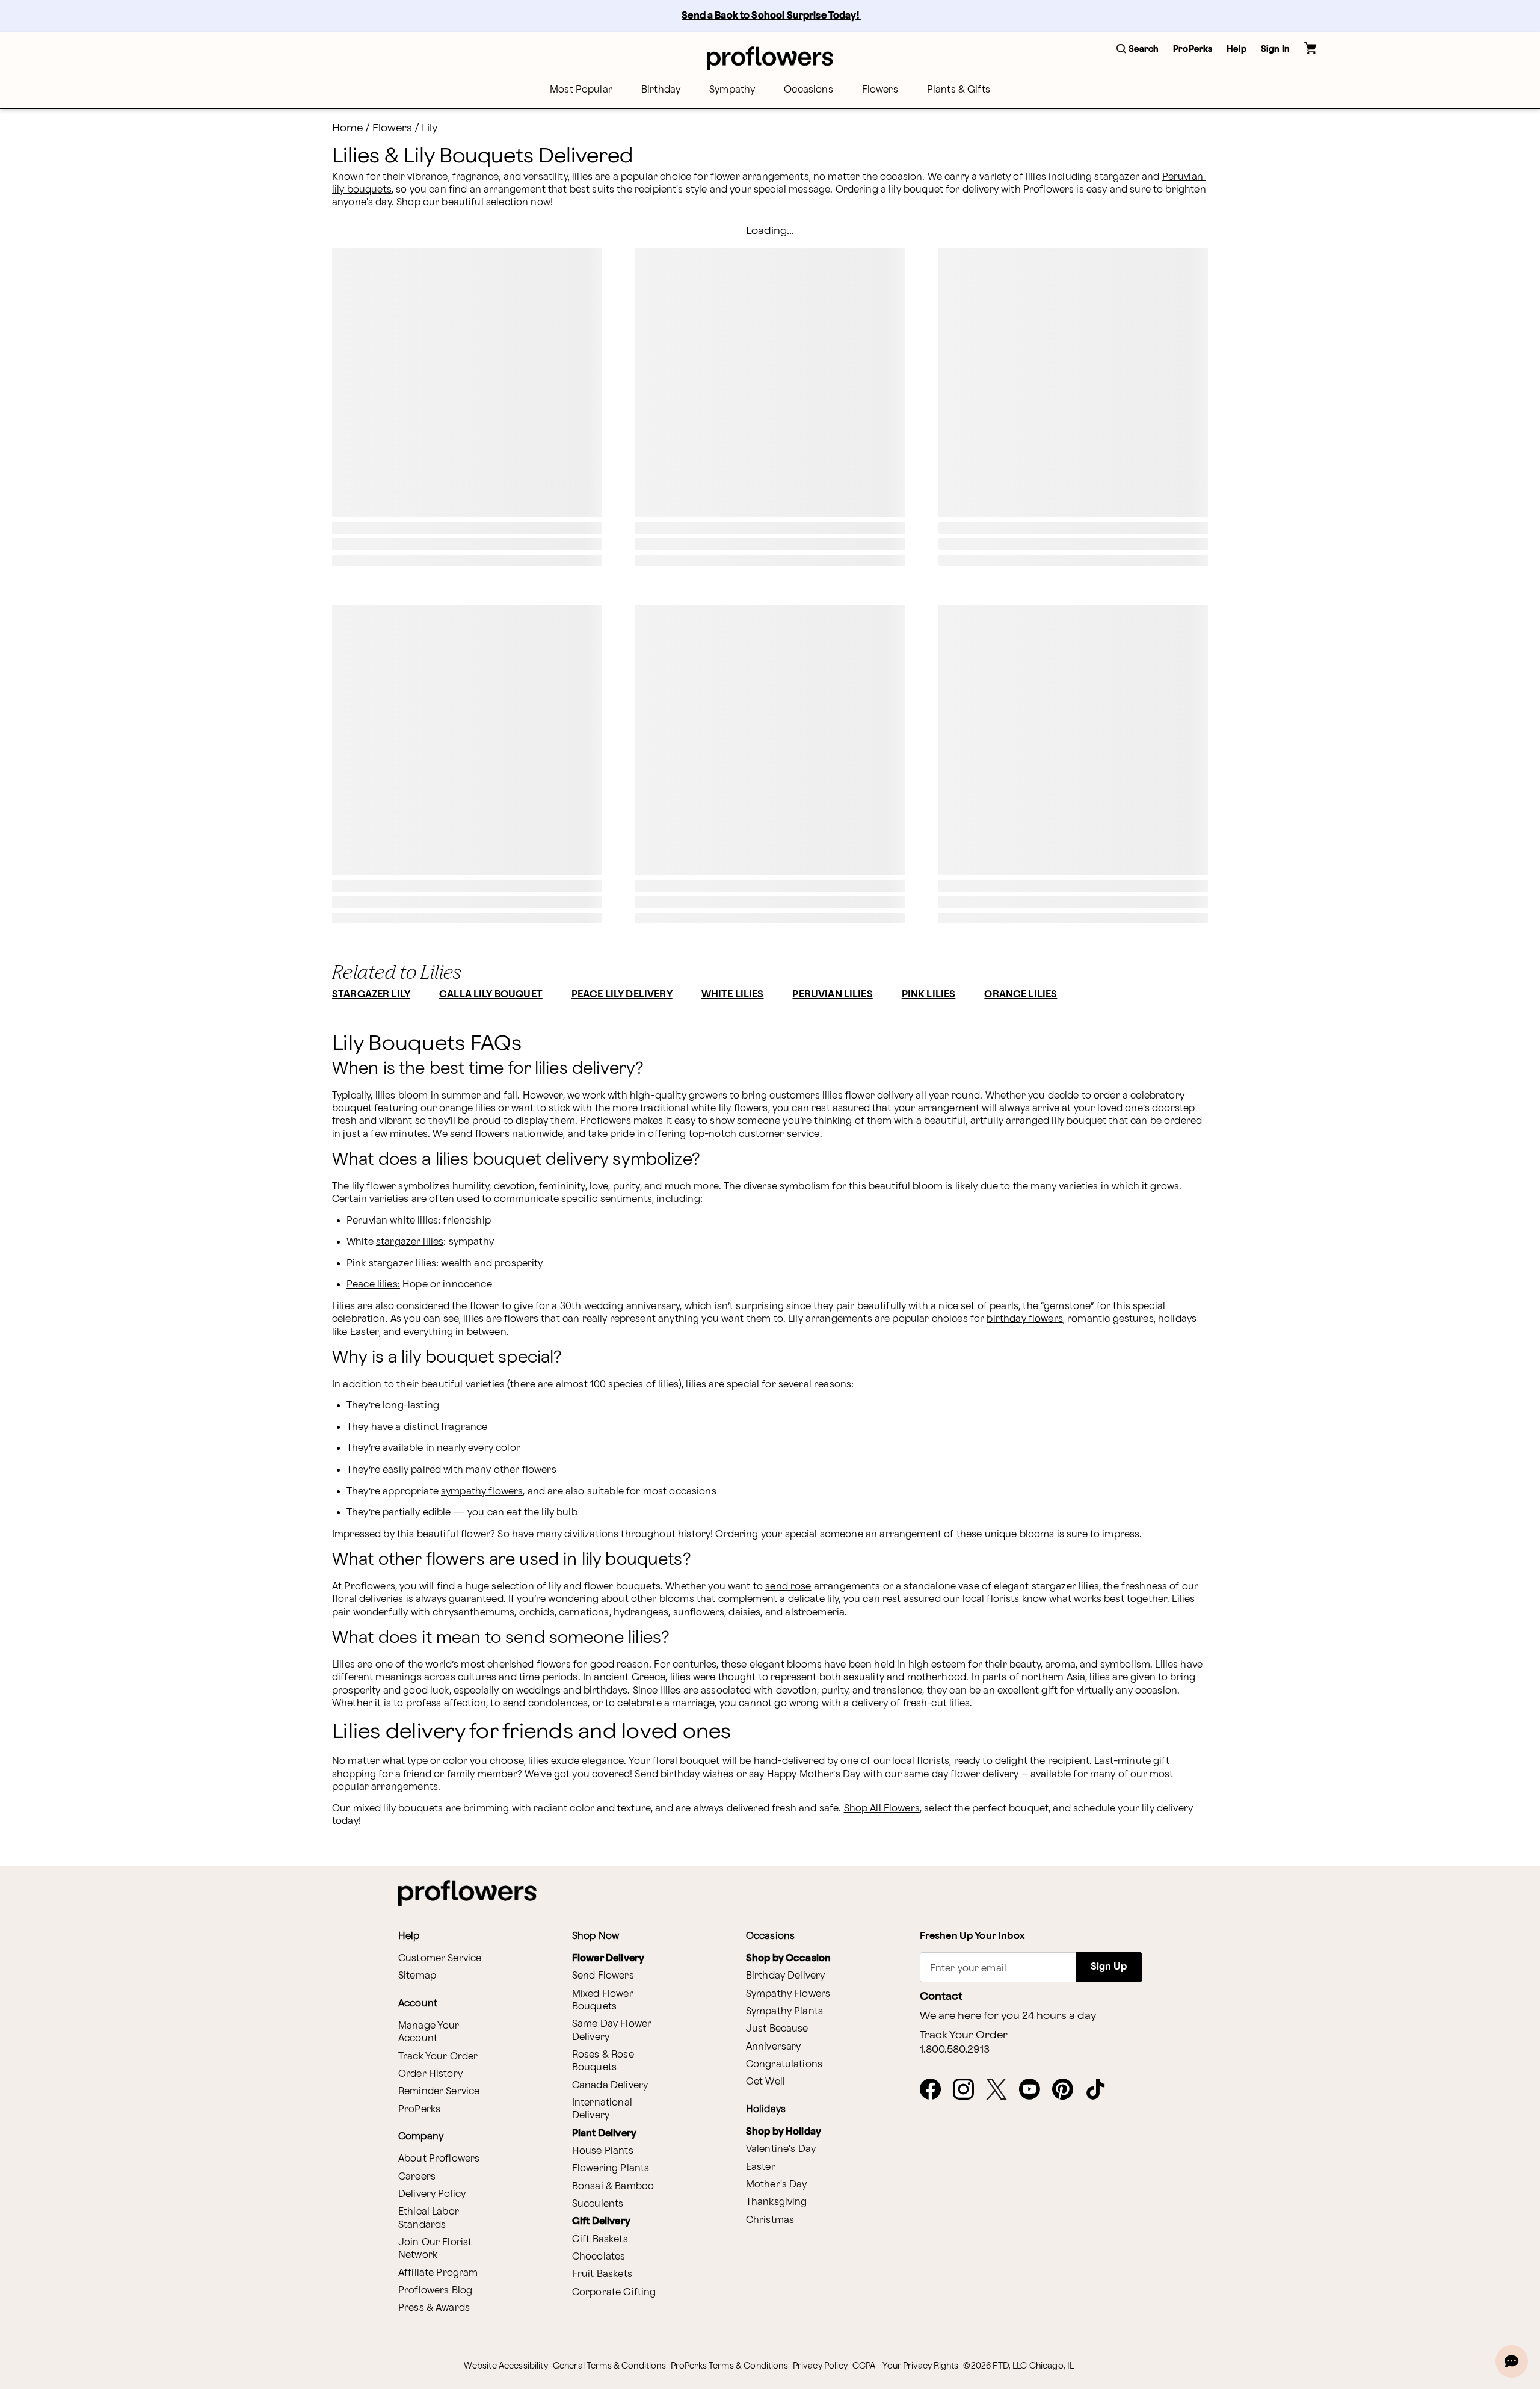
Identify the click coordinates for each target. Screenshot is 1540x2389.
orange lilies (467, 1108)
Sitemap (417, 1976)
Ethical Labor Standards (429, 2218)
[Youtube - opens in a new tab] (1034, 2090)
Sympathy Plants (784, 2011)
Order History (430, 2074)
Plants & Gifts (959, 90)
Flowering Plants (611, 2169)
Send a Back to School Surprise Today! (771, 16)
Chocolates (599, 2257)
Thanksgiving (777, 2202)
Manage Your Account (429, 2032)
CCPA (864, 2366)
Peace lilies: (373, 1285)
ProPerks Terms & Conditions (729, 2366)
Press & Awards (434, 2308)
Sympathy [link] (732, 90)
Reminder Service (439, 2092)
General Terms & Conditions (609, 2366)
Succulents (598, 2204)
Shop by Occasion (788, 1959)
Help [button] (1237, 49)
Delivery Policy (432, 2194)
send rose (788, 1587)
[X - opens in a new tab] (1001, 2090)
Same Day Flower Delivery (612, 2030)
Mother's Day (777, 2185)
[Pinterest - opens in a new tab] (1067, 2090)
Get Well (765, 2082)
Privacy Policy (820, 2366)
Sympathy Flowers (788, 1994)
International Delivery (602, 2109)
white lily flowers (730, 1108)
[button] (1138, 50)
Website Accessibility (506, 2366)
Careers (417, 2177)
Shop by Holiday (784, 2132)
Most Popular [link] (581, 90)
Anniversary (774, 2047)
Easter (761, 2167)
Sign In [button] (1275, 49)
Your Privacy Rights (920, 2366)
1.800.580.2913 (955, 2050)
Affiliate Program (438, 2273)
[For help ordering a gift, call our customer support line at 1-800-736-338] (770, 58)
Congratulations (784, 2064)
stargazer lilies (410, 1242)
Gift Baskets (600, 2239)
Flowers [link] (880, 90)
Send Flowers (603, 1976)
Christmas (770, 2220)
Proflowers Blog (435, 2291)
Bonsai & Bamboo (613, 2187)
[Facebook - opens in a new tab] (935, 2090)
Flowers (392, 128)
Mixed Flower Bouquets (603, 2000)
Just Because (777, 2029)
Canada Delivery (610, 2085)
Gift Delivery (601, 2221)
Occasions (808, 90)
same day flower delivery (962, 1774)
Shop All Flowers (882, 1809)
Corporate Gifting (614, 2292)
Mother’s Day (830, 1774)
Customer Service (440, 1959)
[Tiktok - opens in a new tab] (1101, 2090)
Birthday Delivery (786, 1976)
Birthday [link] (661, 90)
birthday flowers (1024, 1319)
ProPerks (419, 2110)
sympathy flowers (482, 1492)
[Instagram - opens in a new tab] (968, 2090)
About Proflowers (439, 2159)
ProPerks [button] (1193, 49)
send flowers (480, 1134)
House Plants (603, 2151)
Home (347, 128)
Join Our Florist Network (435, 2249)
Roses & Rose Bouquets (603, 2061)
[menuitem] (581, 90)
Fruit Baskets (602, 2274)
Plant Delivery (604, 2134)
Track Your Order (438, 2057)
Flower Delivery (608, 1959)
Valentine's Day (781, 2149)
